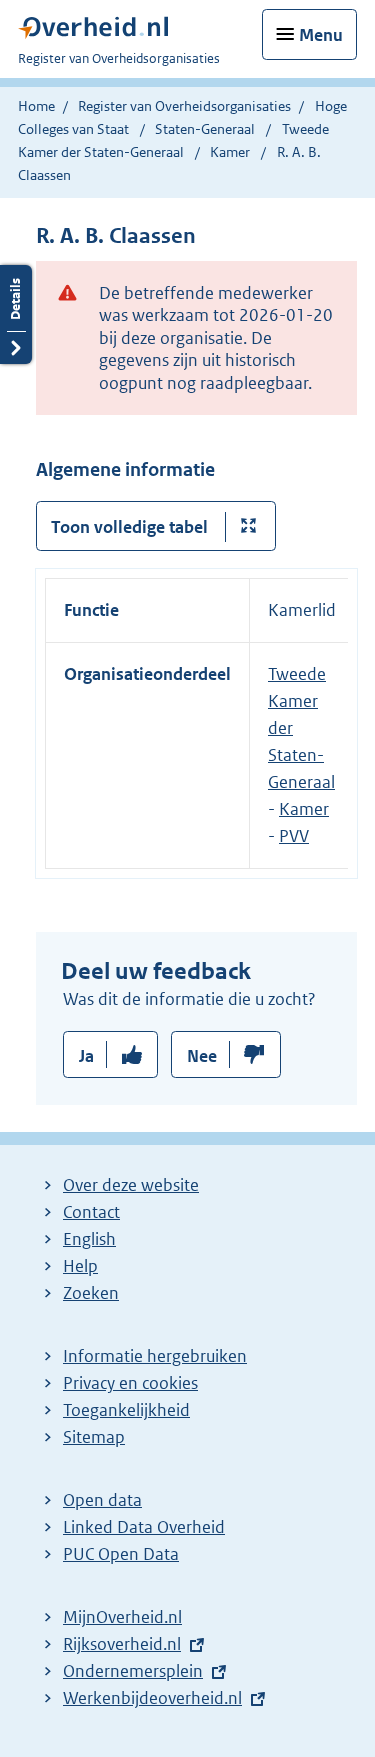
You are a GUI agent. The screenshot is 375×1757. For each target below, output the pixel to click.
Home (36, 106)
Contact (91, 1212)
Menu (321, 35)
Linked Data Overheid (144, 1527)
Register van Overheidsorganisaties (184, 106)
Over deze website (131, 1185)
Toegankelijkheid (126, 1410)
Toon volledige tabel (129, 527)
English (89, 1239)
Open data (102, 1500)
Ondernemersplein (133, 1671)
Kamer (231, 152)
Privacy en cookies (130, 1383)
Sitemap (94, 1437)
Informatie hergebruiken (155, 1356)
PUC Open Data (121, 1554)
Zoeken (91, 1293)
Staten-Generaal (205, 129)
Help (80, 1266)
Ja (86, 1056)
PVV (294, 836)
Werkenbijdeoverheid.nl (152, 1698)
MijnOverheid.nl (122, 1617)
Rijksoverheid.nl (122, 1644)
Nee (202, 1056)
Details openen (16, 314)
